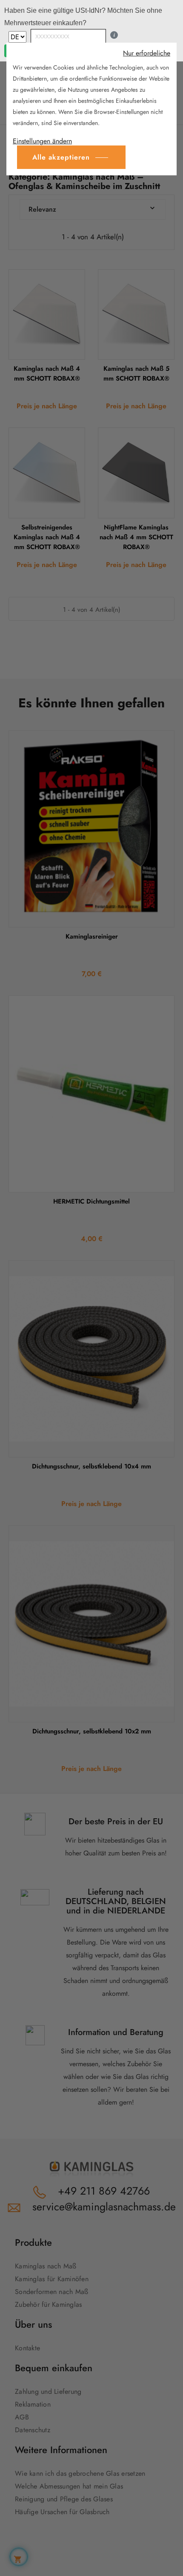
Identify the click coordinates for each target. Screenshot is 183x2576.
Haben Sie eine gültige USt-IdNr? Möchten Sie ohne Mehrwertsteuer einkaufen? (83, 17)
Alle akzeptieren (61, 157)
